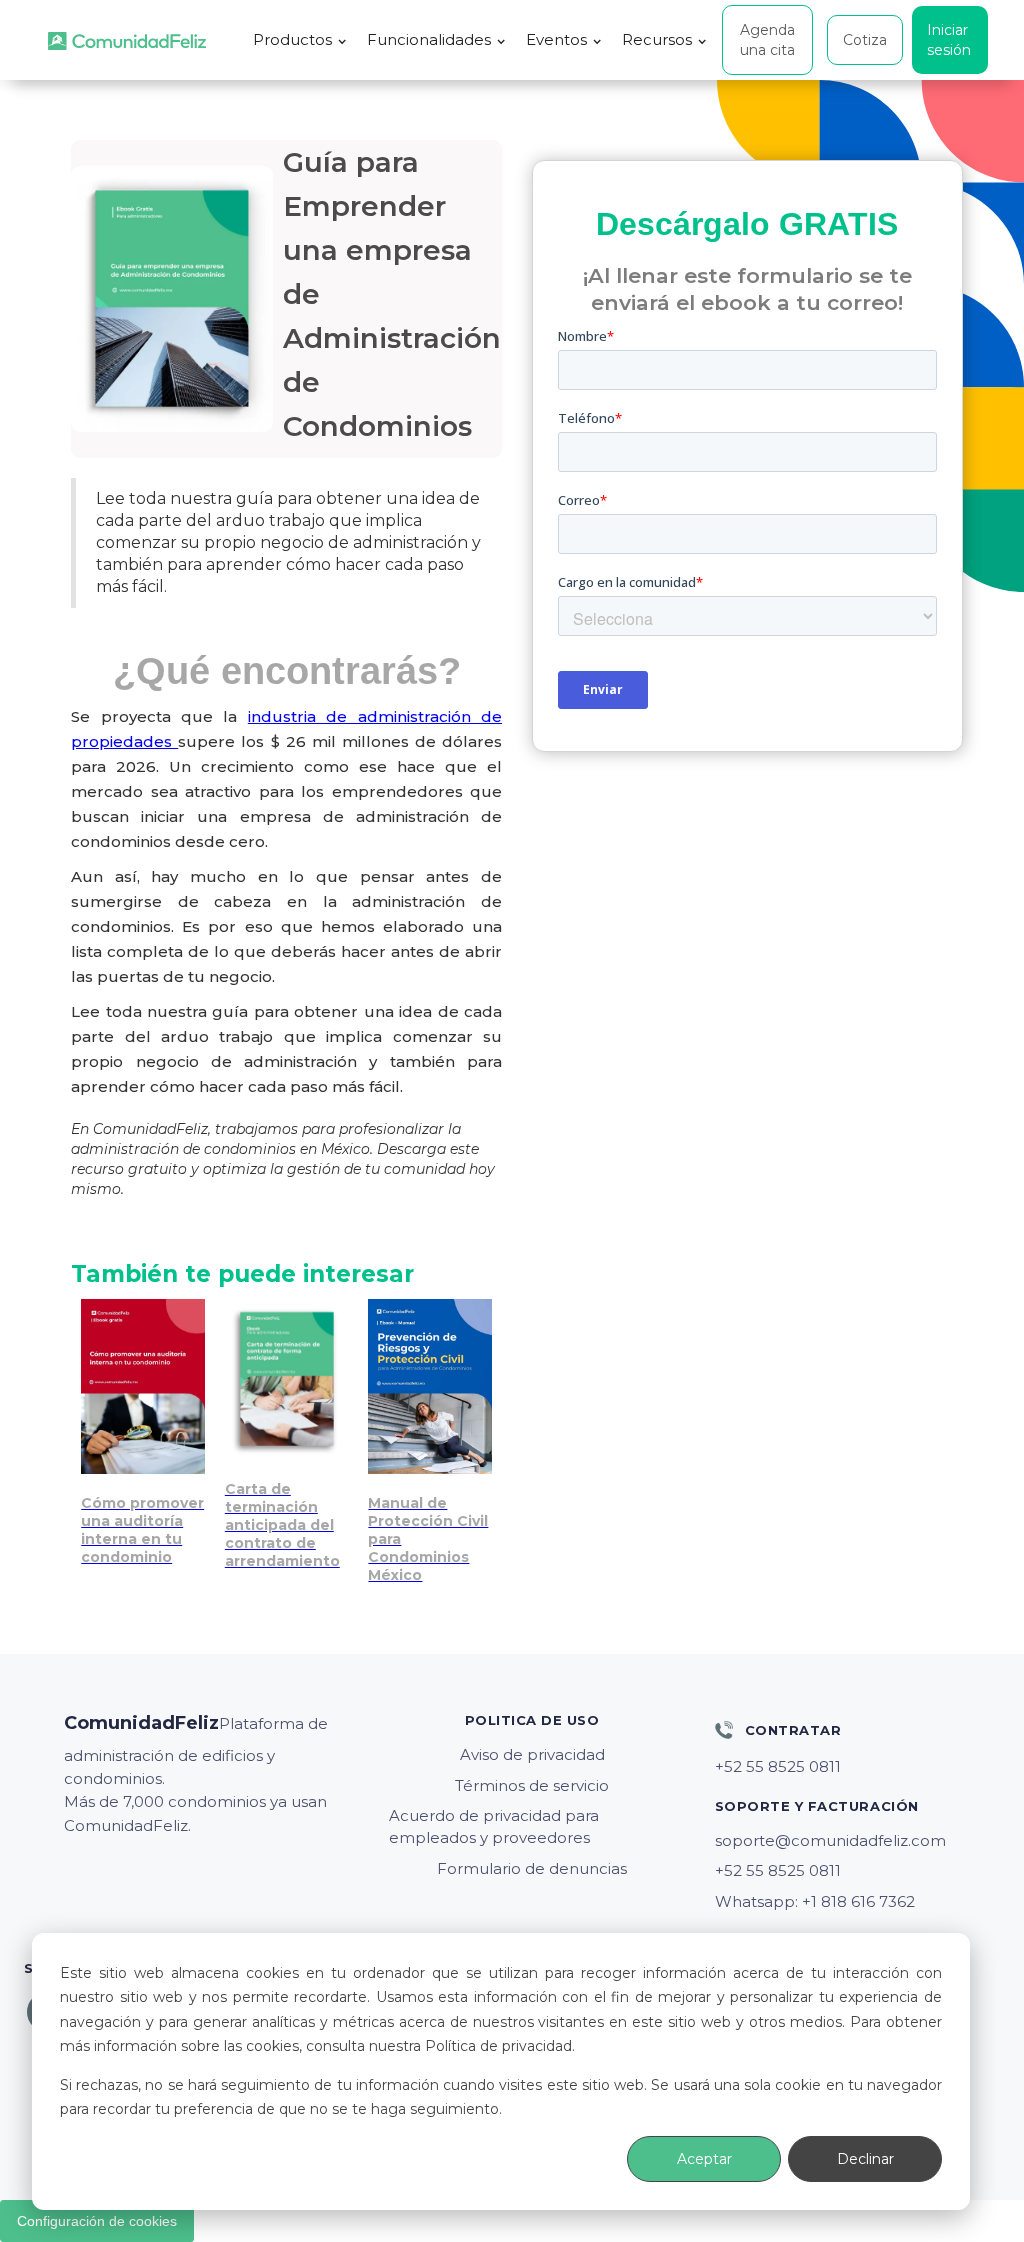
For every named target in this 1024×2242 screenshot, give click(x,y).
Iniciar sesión (949, 40)
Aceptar (704, 2159)
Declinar (865, 2159)
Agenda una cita (767, 40)
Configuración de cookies (97, 2221)
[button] (300, 40)
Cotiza (865, 40)
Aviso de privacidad (532, 1754)
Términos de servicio (532, 1785)
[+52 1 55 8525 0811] (857, 1767)
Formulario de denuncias (532, 1868)
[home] (127, 40)
